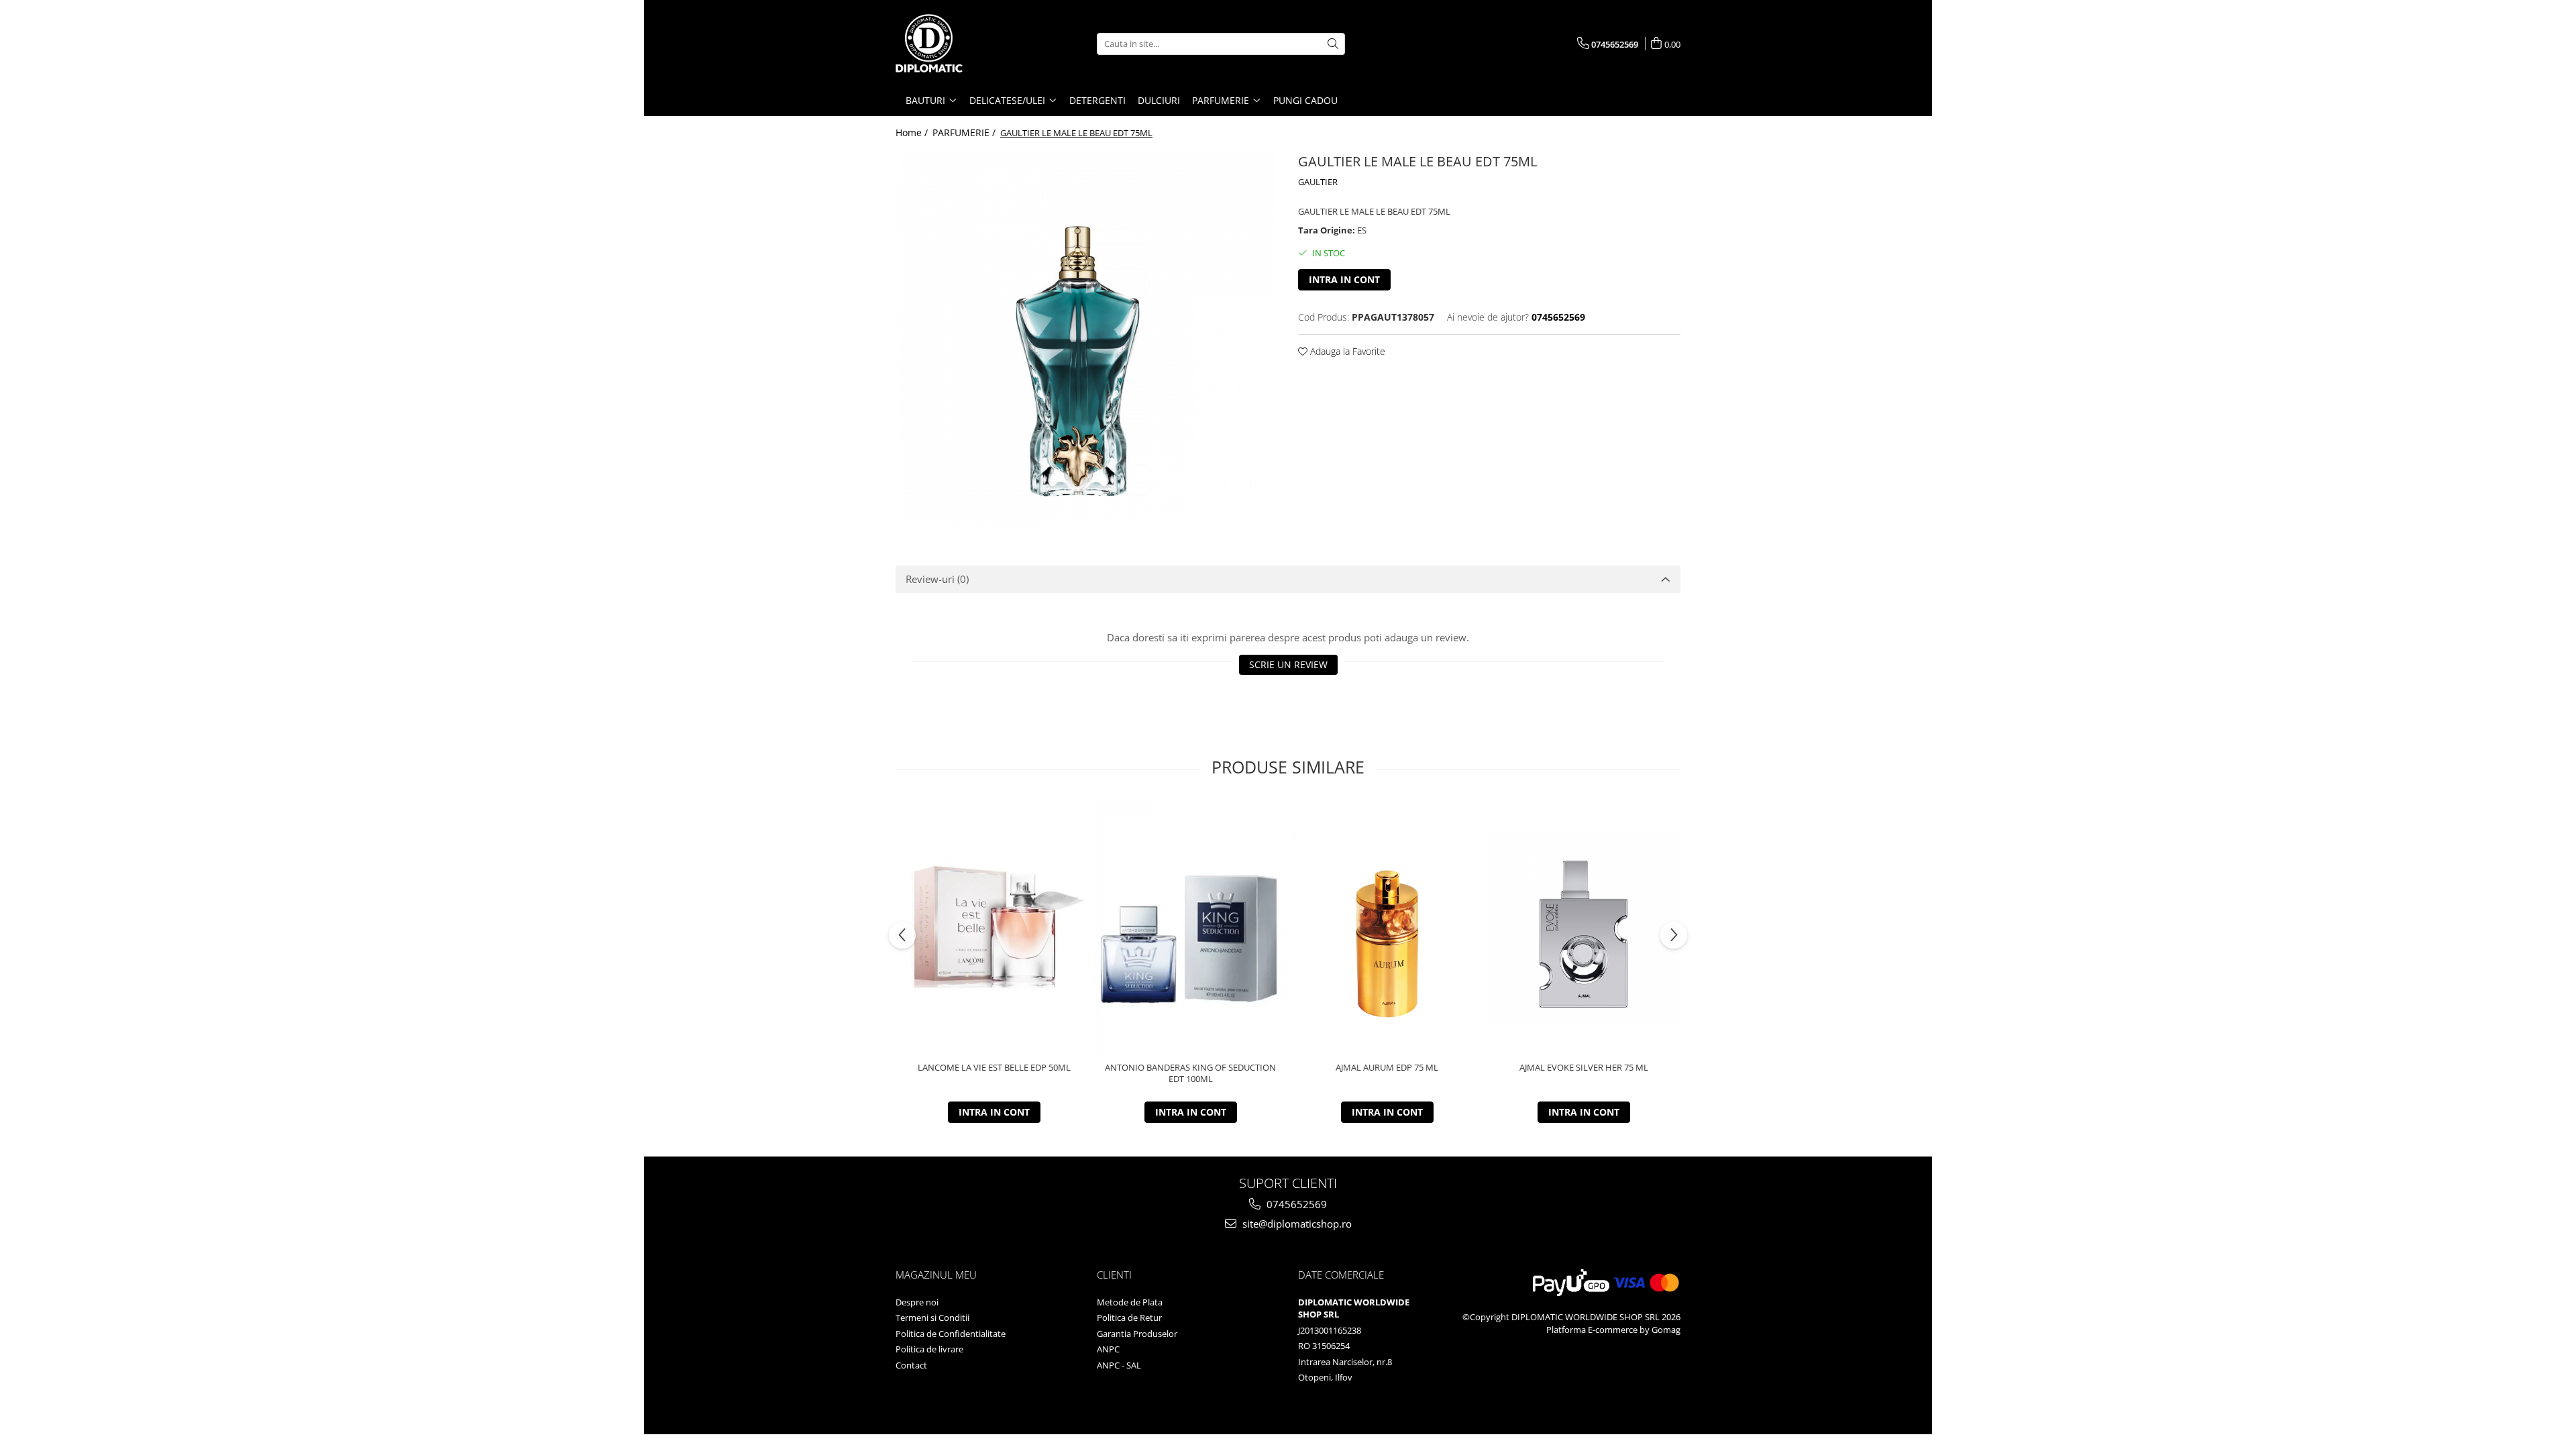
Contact (911, 1365)
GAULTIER (1318, 182)
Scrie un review (1288, 664)
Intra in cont (1344, 279)
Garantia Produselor (1137, 1334)
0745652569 (1295, 1204)
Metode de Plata (1130, 1302)
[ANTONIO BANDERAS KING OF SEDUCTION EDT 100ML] (1190, 928)
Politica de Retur (1129, 1318)
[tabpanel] (1087, 337)
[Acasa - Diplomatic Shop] (963, 44)
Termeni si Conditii (932, 1318)
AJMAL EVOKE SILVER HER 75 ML (1584, 1068)
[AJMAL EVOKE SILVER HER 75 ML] (1584, 927)
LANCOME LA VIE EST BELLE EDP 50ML (994, 1068)
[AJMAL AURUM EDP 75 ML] (1387, 927)
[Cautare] (1333, 44)
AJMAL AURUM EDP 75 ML (1387, 1068)
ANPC (1108, 1349)
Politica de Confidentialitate (951, 1334)
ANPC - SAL (1119, 1365)
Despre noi (917, 1302)
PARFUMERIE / (965, 132)
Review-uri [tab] (937, 579)
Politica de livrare (929, 1349)
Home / (913, 132)
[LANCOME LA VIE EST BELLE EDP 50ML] (994, 927)
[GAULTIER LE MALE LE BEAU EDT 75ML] (1087, 337)
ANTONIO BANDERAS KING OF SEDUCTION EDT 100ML (1190, 1073)
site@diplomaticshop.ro (1296, 1224)
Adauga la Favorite (1346, 351)
